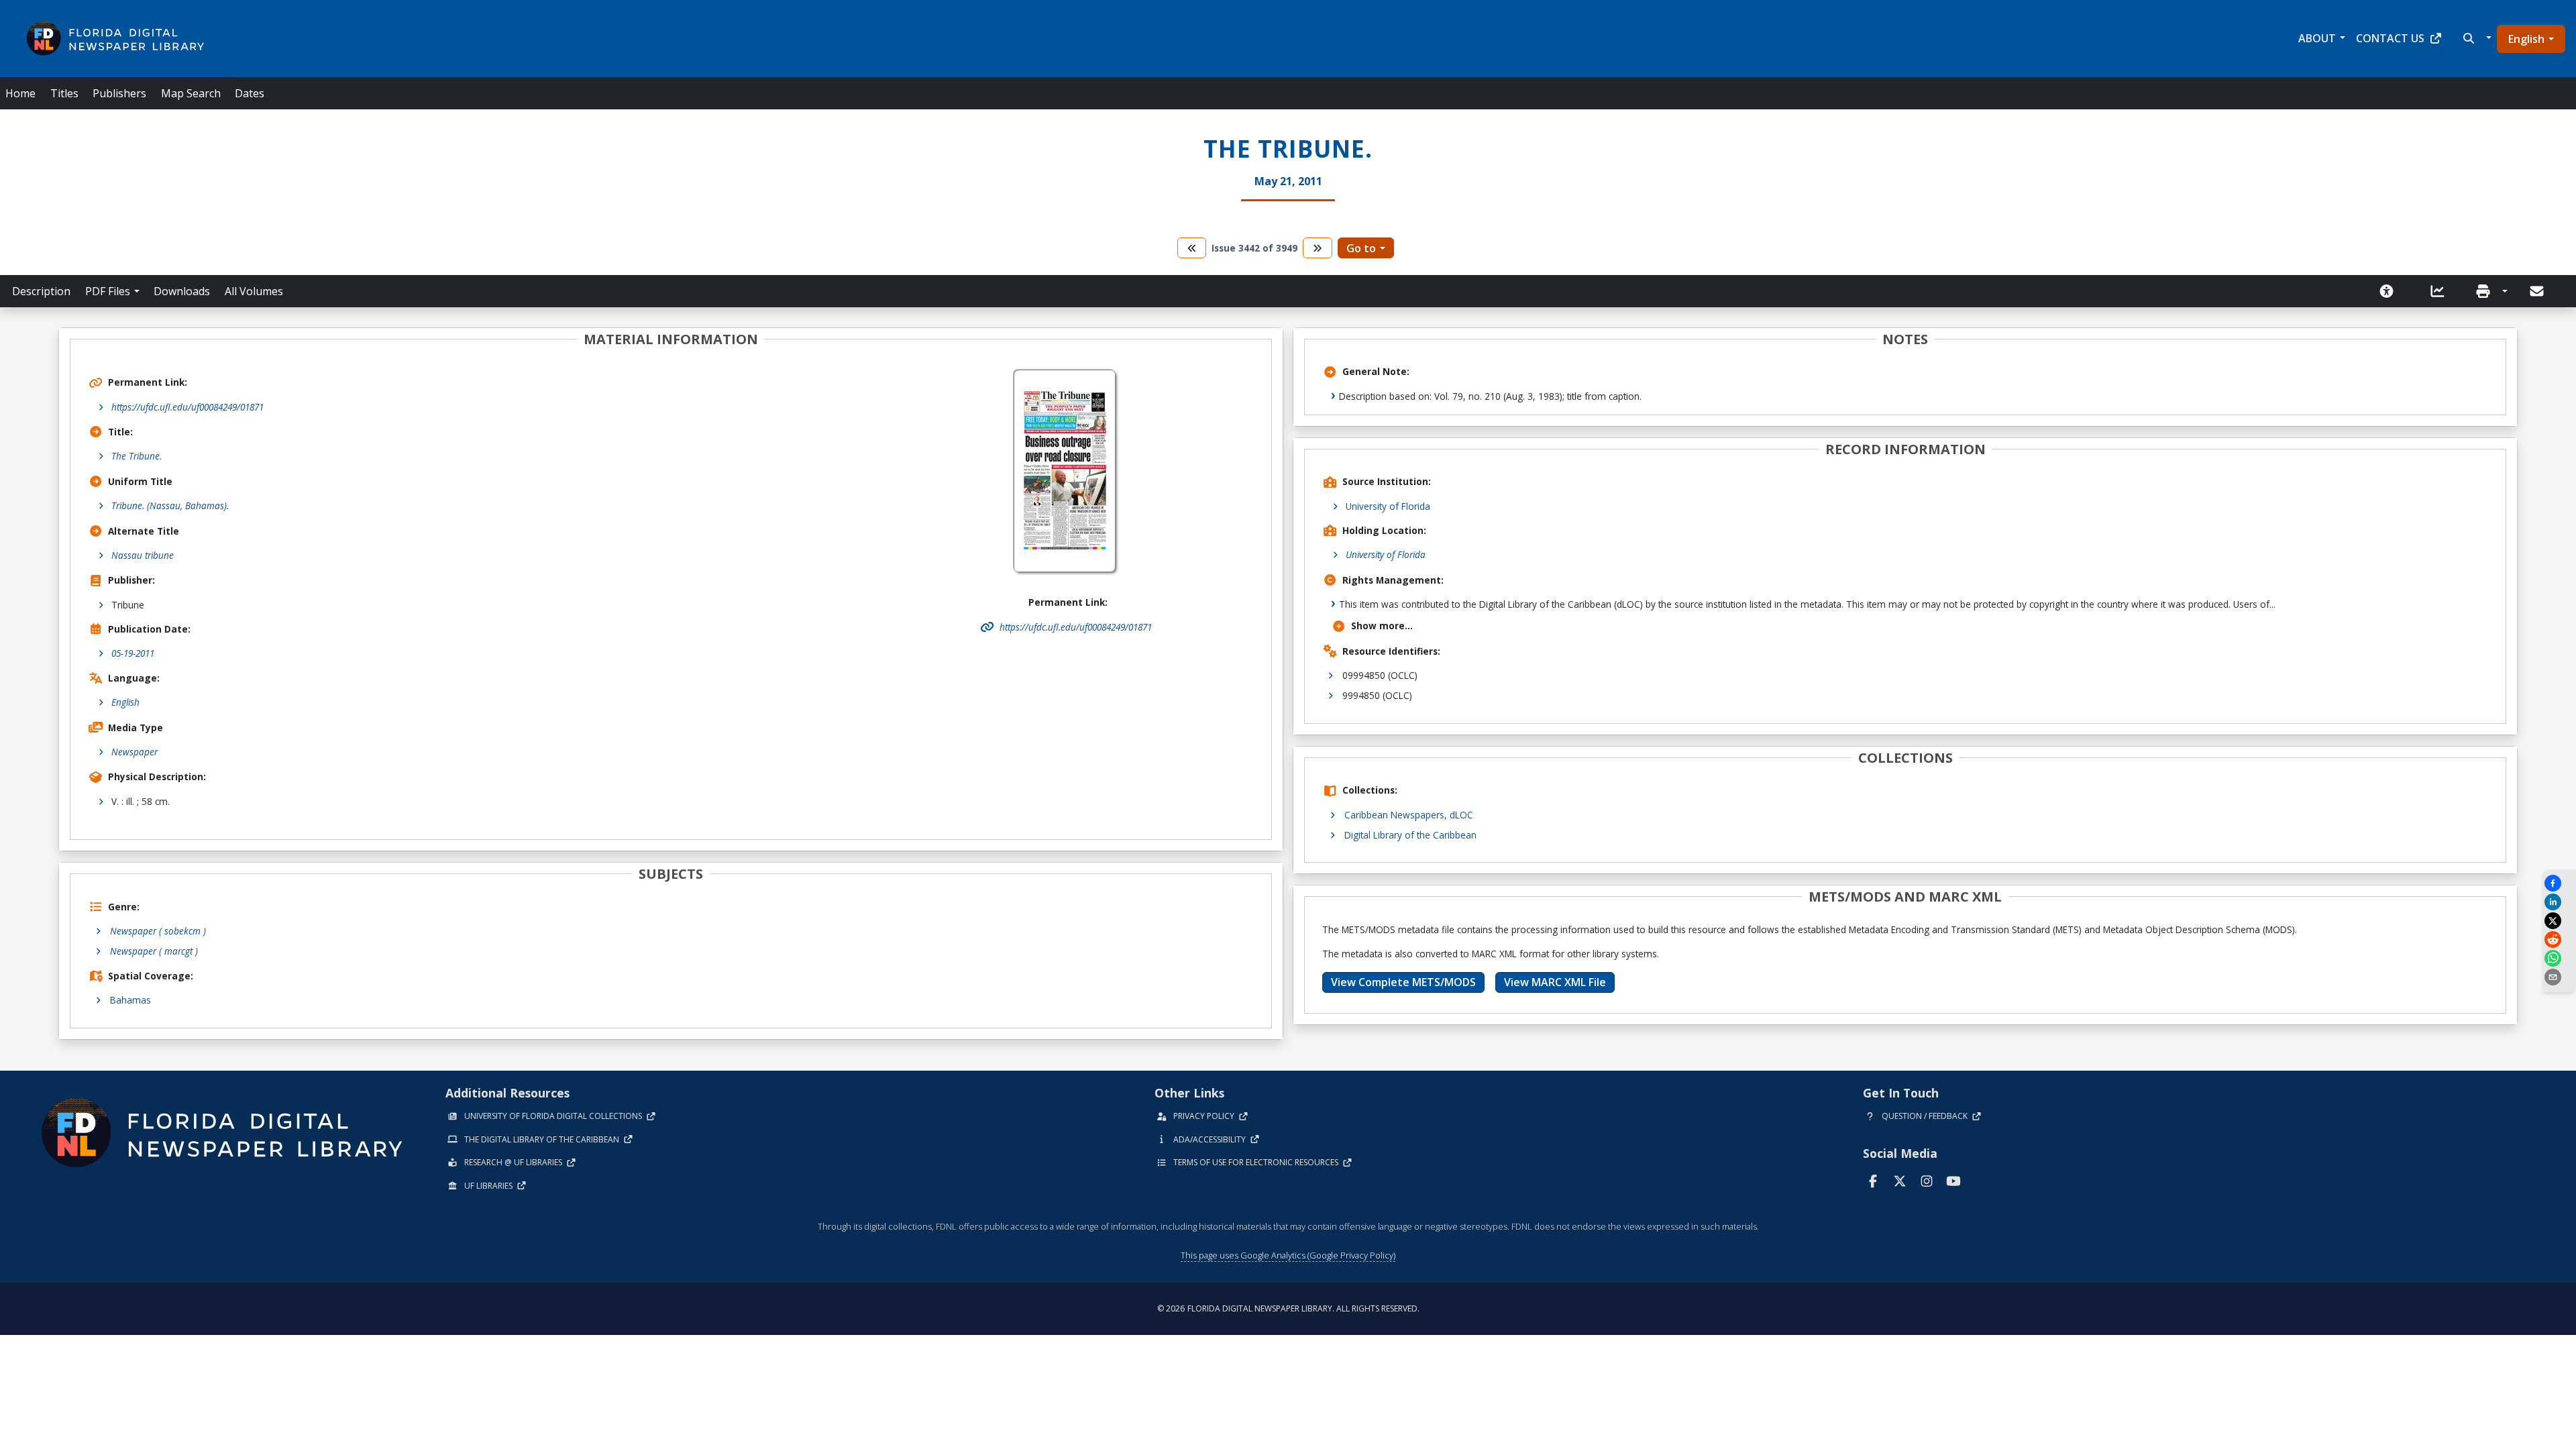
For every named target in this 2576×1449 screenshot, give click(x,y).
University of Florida (1388, 506)
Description (41, 291)
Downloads (182, 291)
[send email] (2559, 977)
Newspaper (135, 752)
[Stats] (2442, 291)
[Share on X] (2559, 921)
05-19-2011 (133, 653)
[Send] (2538, 291)
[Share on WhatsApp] (2559, 958)
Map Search (191, 93)
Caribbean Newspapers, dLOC (1409, 815)
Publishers (119, 93)
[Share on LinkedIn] (2559, 902)
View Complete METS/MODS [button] (1403, 982)
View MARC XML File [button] (1555, 982)
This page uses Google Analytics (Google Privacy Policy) (1288, 1255)
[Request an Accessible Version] (2391, 291)
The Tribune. (137, 456)
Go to (1361, 248)
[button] (2476, 38)
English (2526, 39)
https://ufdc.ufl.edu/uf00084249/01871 (187, 407)
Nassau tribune (143, 555)
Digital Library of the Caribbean (1410, 835)
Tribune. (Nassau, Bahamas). (170, 505)
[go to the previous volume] (1192, 248)
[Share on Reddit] (2559, 940)
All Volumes (254, 291)
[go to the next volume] (1318, 248)
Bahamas (130, 1000)
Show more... (1382, 626)
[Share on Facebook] (2559, 883)
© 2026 (1288, 1308)
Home (20, 93)
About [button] (2317, 38)
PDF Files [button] (108, 291)
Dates (250, 93)
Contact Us (2390, 38)
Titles (64, 93)
